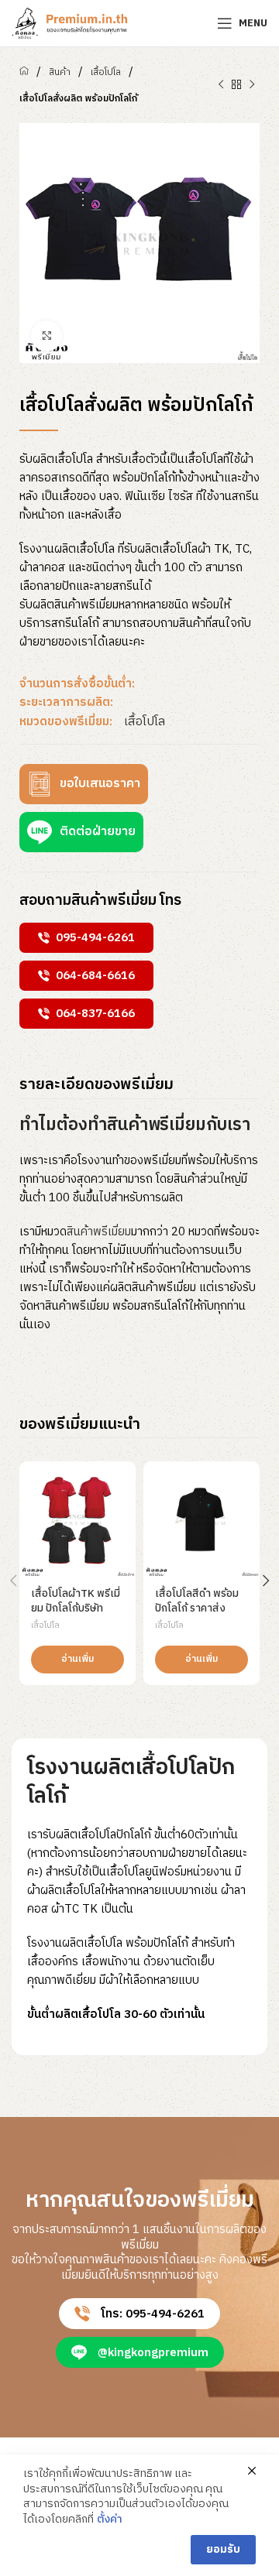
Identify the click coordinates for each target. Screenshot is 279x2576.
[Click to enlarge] (46, 336)
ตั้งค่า (110, 2519)
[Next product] (252, 85)
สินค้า (60, 72)
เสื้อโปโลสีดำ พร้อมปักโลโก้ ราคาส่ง (197, 1601)
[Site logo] (70, 23)
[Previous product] (221, 85)
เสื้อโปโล (106, 72)
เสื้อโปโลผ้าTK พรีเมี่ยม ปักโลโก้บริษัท (76, 1601)
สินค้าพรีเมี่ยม (99, 1232)
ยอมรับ (223, 2549)
